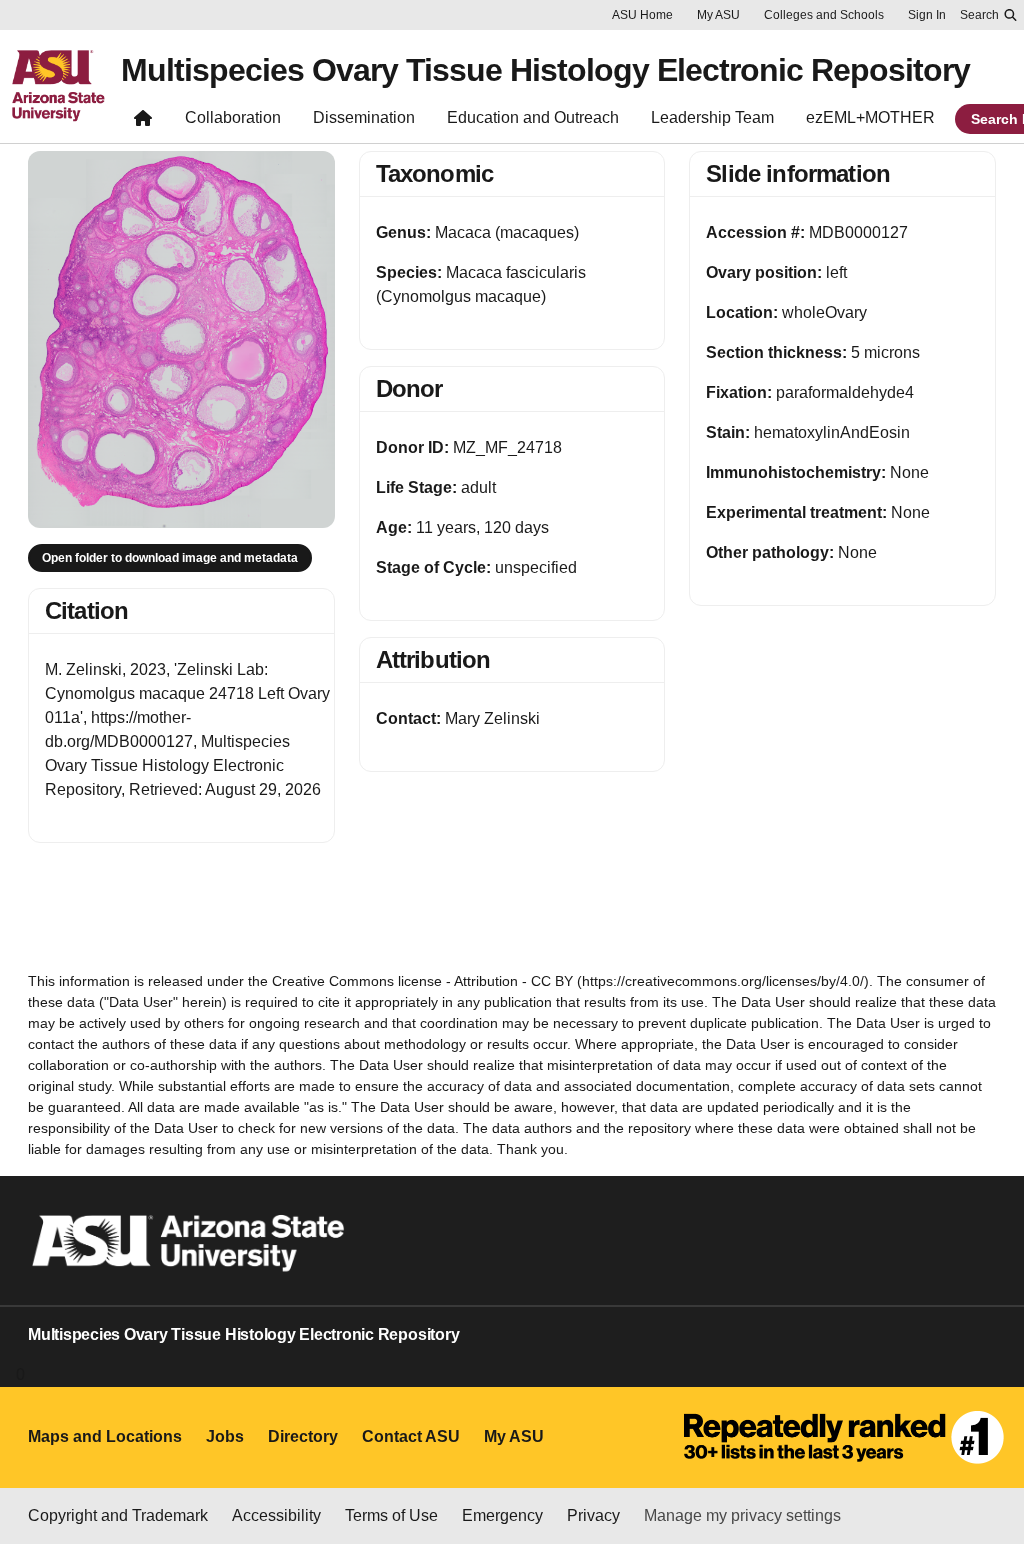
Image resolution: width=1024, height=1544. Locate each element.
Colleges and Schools (824, 15)
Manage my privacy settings (742, 1515)
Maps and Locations (105, 1436)
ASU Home (642, 15)
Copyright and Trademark (118, 1515)
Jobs (225, 1436)
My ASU (718, 15)
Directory (303, 1436)
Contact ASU (411, 1436)
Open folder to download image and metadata (170, 558)
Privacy (593, 1515)
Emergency (502, 1515)
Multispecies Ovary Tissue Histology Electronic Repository (545, 70)
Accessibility (276, 1515)
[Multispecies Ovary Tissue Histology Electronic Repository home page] (143, 122)
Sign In (927, 15)
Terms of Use (391, 1515)
